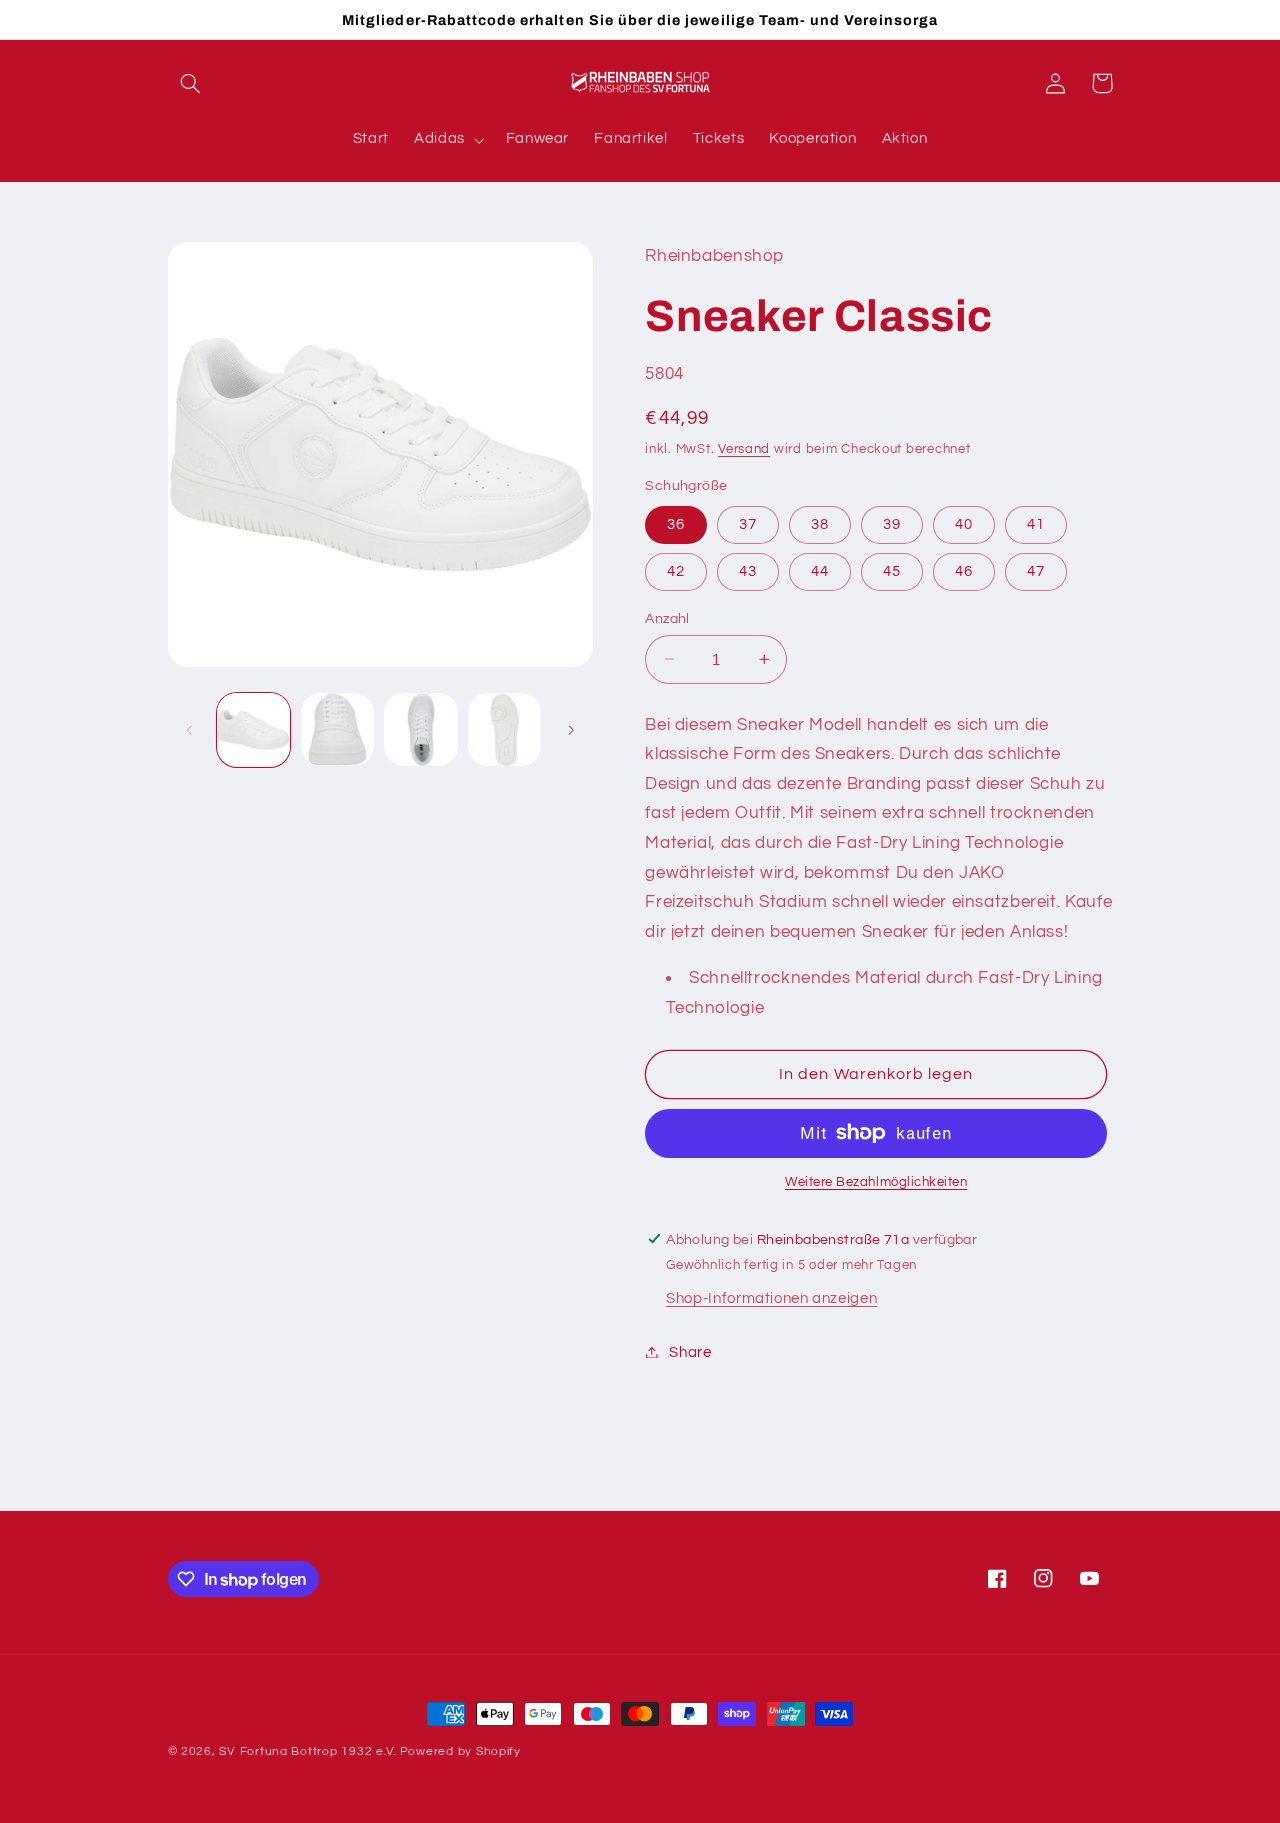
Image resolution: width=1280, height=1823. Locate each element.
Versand (744, 448)
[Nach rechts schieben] (571, 730)
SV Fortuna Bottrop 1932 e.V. (307, 1751)
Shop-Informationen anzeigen (771, 1297)
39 (892, 523)
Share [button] (690, 1351)
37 (748, 523)
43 (748, 570)
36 (676, 523)
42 (676, 570)
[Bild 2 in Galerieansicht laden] (337, 729)
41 (1036, 523)
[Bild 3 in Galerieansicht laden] (420, 729)
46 (964, 570)
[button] (191, 83)
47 (1036, 570)
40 (964, 523)
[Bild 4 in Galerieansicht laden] (504, 729)
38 (820, 523)
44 (820, 570)
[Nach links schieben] (190, 730)
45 (892, 570)
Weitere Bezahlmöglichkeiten (876, 1182)
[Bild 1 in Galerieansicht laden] (253, 729)
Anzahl (667, 618)
